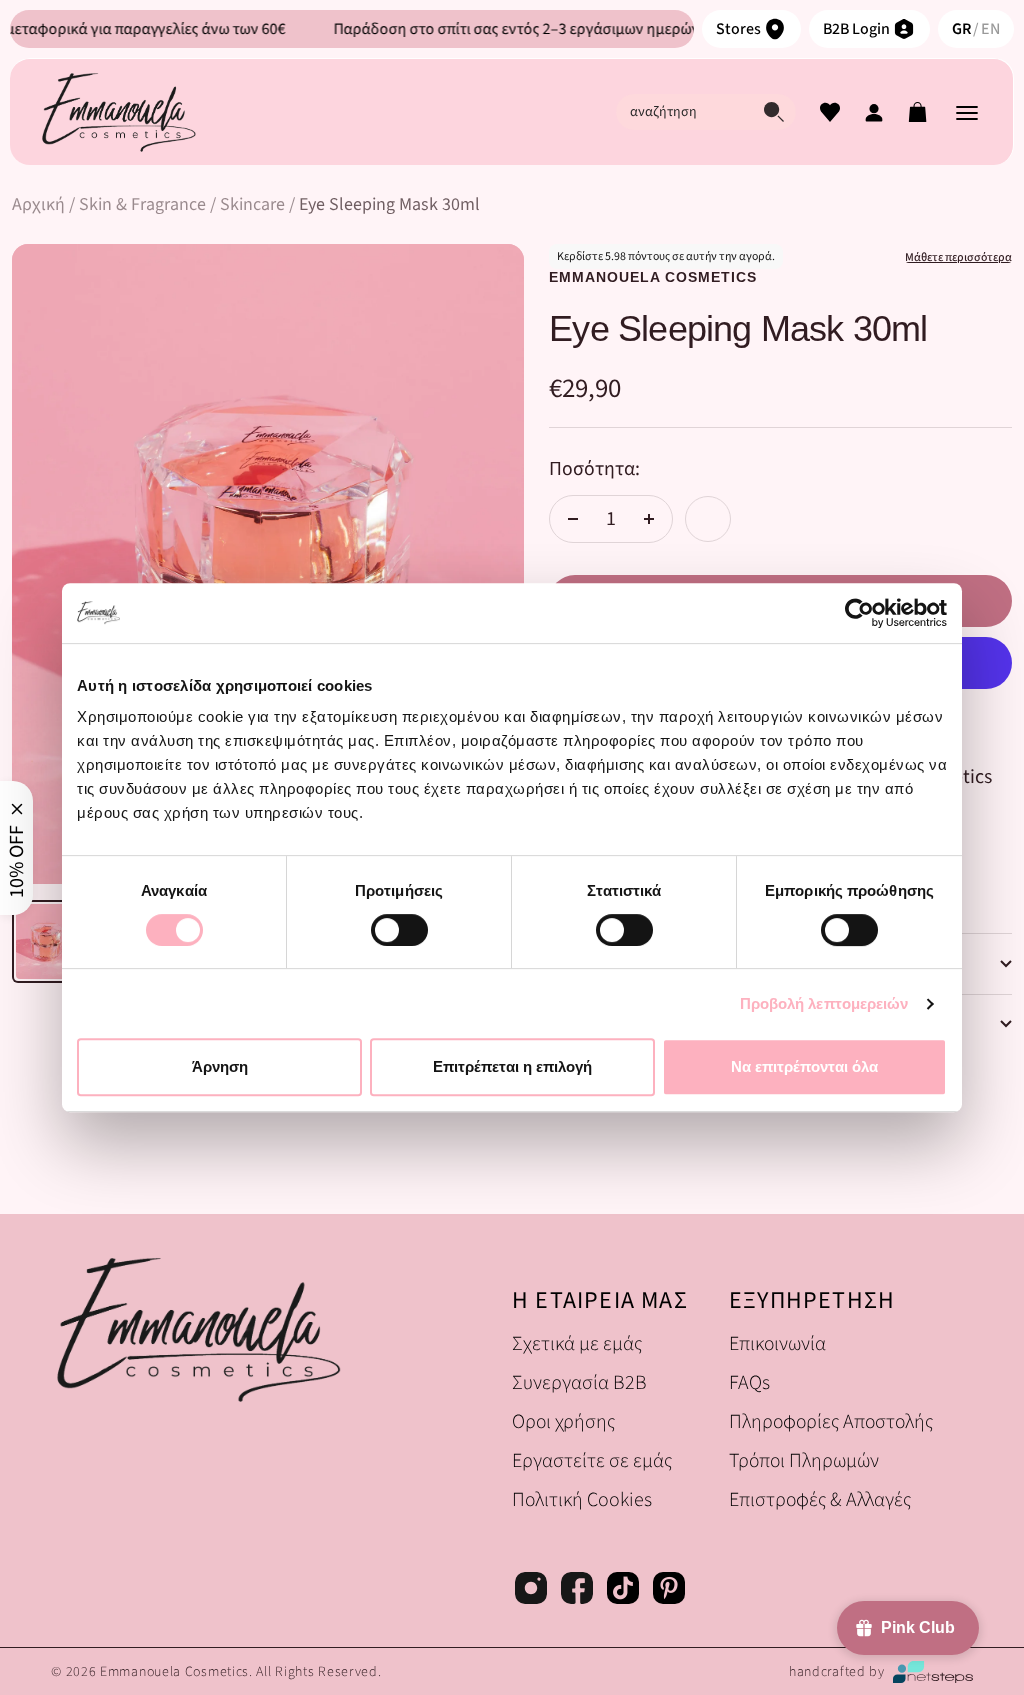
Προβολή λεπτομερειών (824, 1003)
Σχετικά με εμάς (577, 1343)
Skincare (252, 204)
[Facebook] (577, 1591)
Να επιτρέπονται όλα (804, 1066)
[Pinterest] (669, 1591)
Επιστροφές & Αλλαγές (820, 1499)
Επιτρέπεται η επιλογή (512, 1066)
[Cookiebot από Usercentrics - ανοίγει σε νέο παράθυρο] (859, 613)
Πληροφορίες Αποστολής (825, 1421)
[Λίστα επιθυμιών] (830, 112)
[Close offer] (16, 809)
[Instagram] (531, 1591)
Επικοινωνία (777, 1343)
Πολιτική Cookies (582, 1499)
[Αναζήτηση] (774, 112)
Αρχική (38, 204)
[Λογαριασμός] (874, 112)
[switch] (399, 930)
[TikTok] (623, 1591)
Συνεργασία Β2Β (579, 1382)
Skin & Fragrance (142, 204)
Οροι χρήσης (563, 1421)
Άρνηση (220, 1066)
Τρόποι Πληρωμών (804, 1460)
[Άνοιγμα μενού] (967, 112)
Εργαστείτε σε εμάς (592, 1460)
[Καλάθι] (918, 112)
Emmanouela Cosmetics (653, 277)
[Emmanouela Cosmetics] (118, 112)
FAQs (749, 1382)
